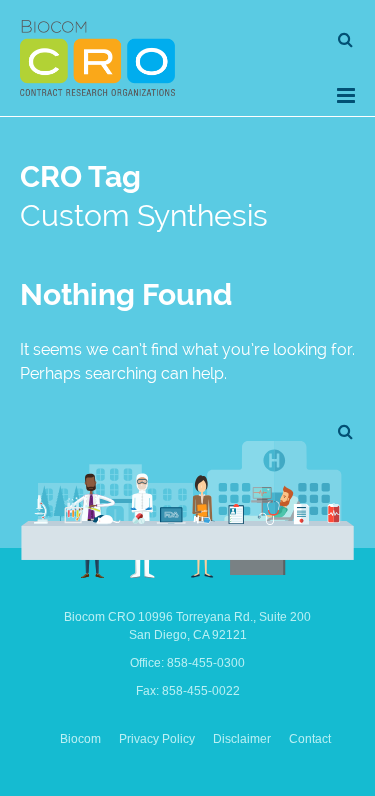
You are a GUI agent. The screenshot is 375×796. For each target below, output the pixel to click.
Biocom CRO (97, 58)
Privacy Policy (157, 739)
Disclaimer (242, 739)
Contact (310, 739)
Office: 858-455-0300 (187, 663)
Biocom (80, 739)
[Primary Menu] (346, 95)
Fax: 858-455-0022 (188, 691)
